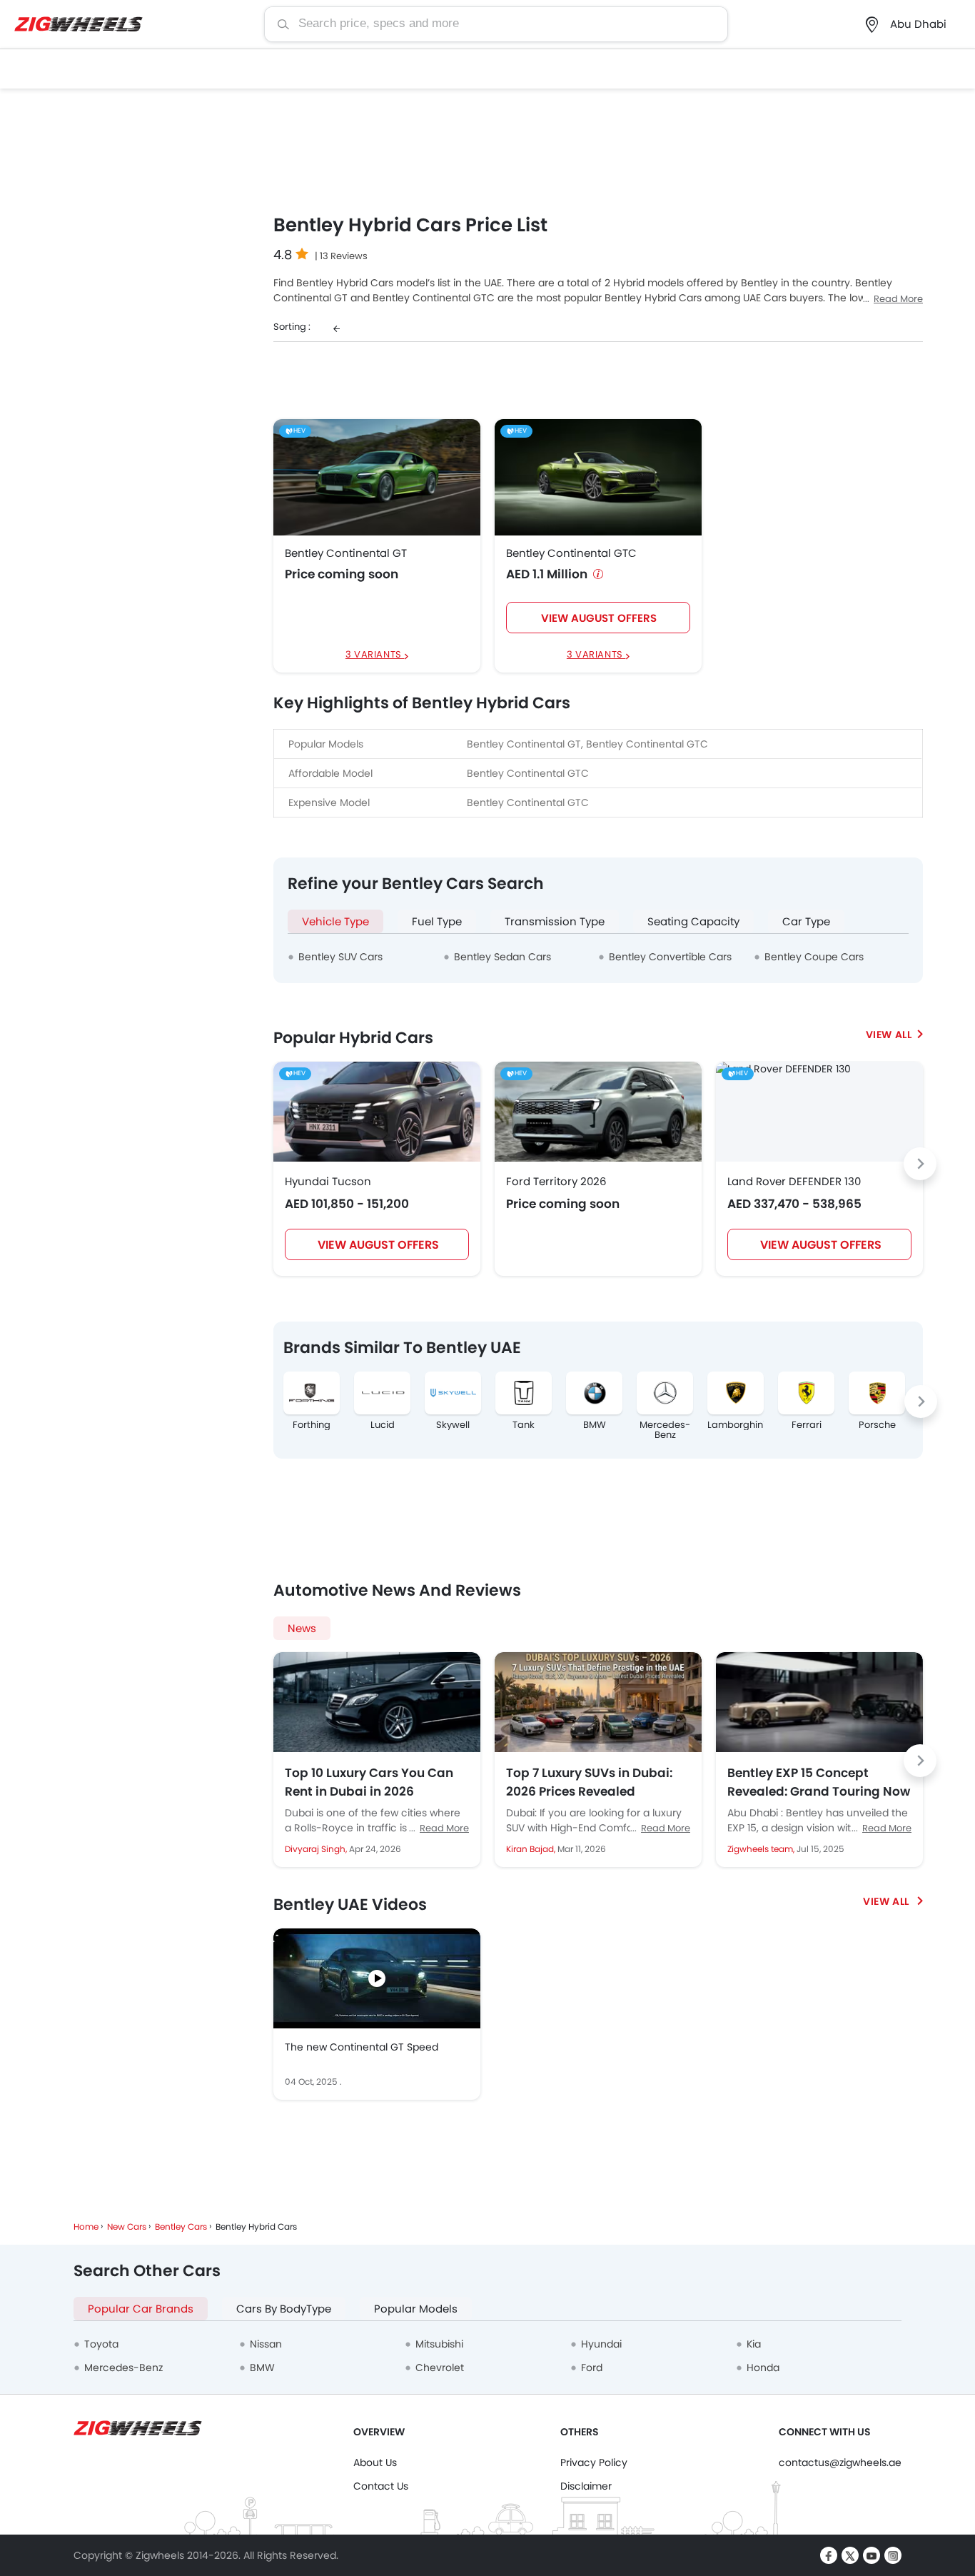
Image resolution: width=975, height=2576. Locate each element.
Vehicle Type (335, 921)
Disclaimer (586, 2486)
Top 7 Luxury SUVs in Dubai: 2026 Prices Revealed (589, 1782)
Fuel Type (437, 921)
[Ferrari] (806, 1393)
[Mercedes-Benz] (665, 1393)
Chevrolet (440, 2368)
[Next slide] (920, 1164)
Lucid (383, 1425)
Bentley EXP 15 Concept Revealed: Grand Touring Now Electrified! (819, 1782)
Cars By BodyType (284, 2309)
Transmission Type (555, 921)
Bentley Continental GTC (571, 553)
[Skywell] (453, 1393)
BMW (595, 1425)
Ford (592, 2368)
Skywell (453, 1425)
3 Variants (375, 655)
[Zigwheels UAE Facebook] (829, 2555)
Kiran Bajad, (532, 1849)
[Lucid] (382, 1393)
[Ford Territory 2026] (598, 1112)
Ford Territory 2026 (556, 1181)
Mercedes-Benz (665, 1430)
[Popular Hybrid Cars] (894, 1035)
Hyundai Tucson (328, 1181)
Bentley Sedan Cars (502, 957)
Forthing (312, 1425)
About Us (375, 2462)
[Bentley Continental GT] (377, 477)
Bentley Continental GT (346, 553)
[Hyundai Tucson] (377, 1112)
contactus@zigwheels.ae (840, 2462)
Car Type (806, 921)
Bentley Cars (181, 2227)
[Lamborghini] (736, 1393)
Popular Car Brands (141, 2309)
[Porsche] (877, 1393)
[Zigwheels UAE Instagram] (893, 2555)
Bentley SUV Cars (340, 957)
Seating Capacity (693, 921)
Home (86, 2227)
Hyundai (601, 2344)
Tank (524, 1425)
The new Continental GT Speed (362, 2047)
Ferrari (807, 1425)
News (302, 1628)
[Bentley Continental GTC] (598, 477)
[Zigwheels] (79, 25)
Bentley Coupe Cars (814, 957)
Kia (754, 2344)
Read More (898, 299)
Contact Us (381, 2486)
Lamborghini (736, 1425)
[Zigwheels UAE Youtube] (872, 2555)
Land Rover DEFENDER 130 (794, 1181)
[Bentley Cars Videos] (893, 1901)
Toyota (101, 2344)
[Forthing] (312, 1393)
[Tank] (524, 1393)
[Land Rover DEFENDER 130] (783, 1069)
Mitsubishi (439, 2344)
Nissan (266, 2344)
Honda (763, 2368)
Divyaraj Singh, (317, 1849)
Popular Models (416, 2309)
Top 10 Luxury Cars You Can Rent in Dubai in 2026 (369, 1782)
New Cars (127, 2227)
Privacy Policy (594, 2462)
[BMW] (594, 1393)
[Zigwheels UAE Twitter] (850, 2555)
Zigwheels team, (762, 1849)
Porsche (877, 1425)
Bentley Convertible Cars (670, 957)
